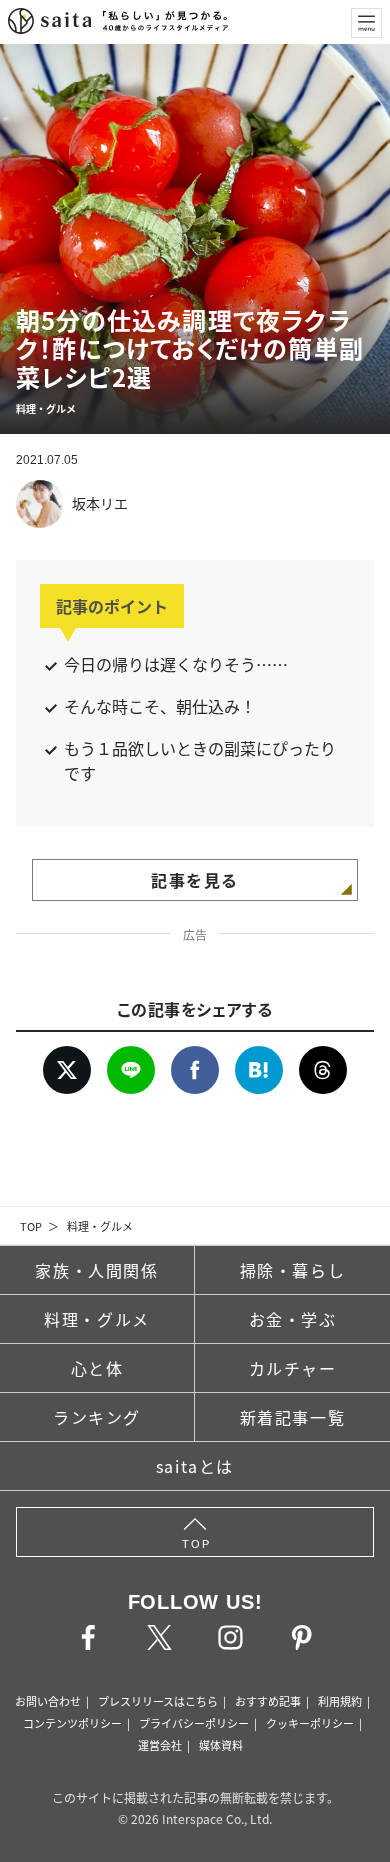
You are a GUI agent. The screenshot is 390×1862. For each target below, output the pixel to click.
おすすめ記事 (268, 1701)
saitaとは (195, 1466)
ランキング (97, 1417)
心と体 (97, 1368)
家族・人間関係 (96, 1270)
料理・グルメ (100, 1226)
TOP (31, 1226)
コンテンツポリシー (72, 1723)
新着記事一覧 (293, 1417)
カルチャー (293, 1368)
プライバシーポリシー (194, 1723)
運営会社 (160, 1745)
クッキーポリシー (310, 1723)
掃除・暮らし (293, 1270)
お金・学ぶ (293, 1319)
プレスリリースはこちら (158, 1701)
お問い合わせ (48, 1701)
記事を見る (195, 880)
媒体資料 (221, 1745)
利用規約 (340, 1701)
